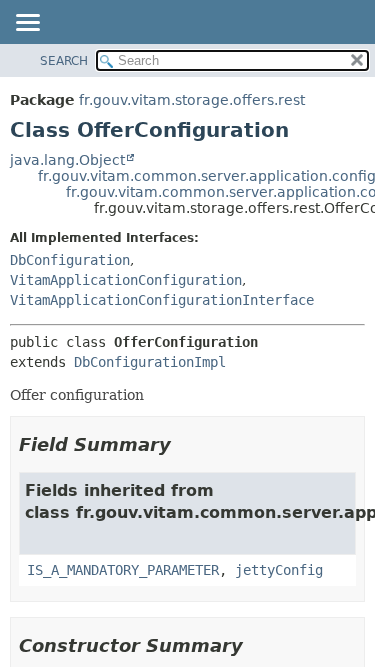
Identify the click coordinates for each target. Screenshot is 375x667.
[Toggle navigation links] (27, 24)
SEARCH (64, 61)
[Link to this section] (185, 444)
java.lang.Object (67, 160)
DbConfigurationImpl (150, 362)
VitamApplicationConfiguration (126, 280)
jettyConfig (279, 570)
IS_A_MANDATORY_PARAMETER (123, 570)
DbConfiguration (70, 260)
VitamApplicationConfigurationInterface (162, 300)
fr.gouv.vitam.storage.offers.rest (192, 100)
